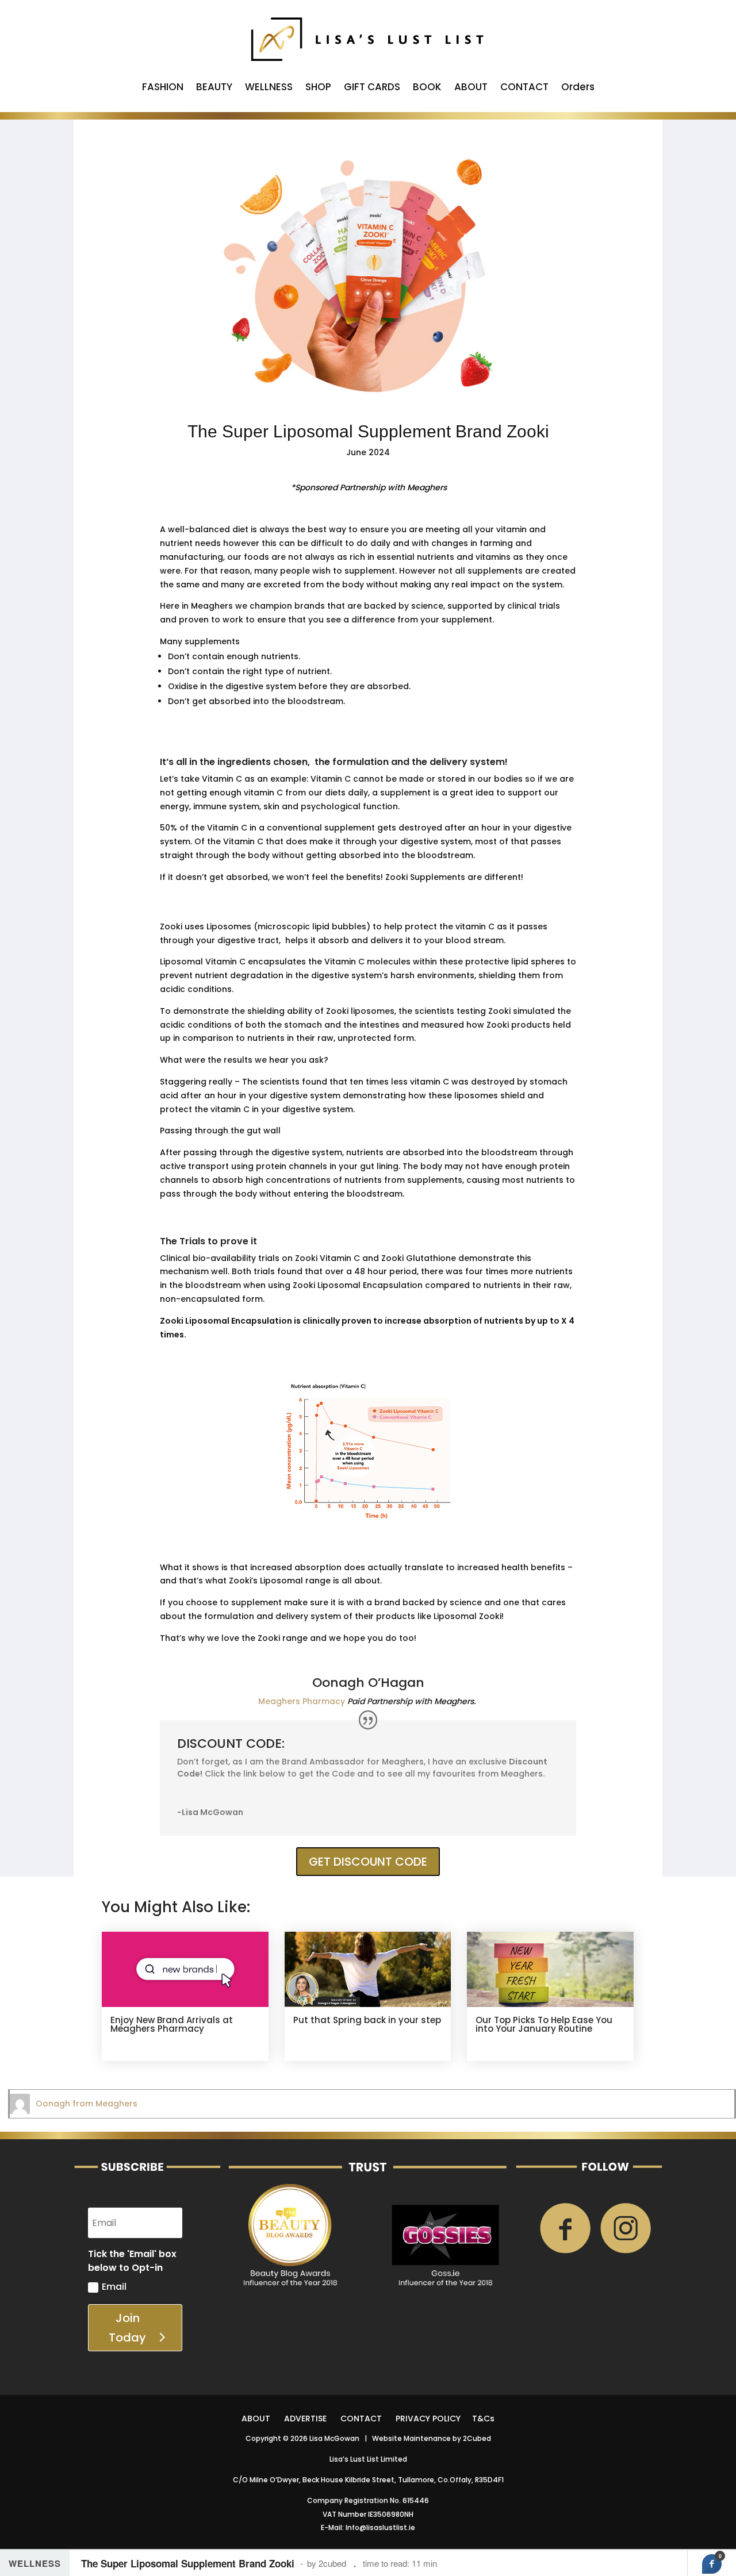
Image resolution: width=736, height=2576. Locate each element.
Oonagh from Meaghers (87, 2104)
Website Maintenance (411, 2438)
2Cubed (477, 2438)
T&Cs (483, 2419)
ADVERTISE (305, 2419)
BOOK (427, 88)
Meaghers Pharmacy (302, 1701)
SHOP (318, 88)
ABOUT (471, 88)
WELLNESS (269, 88)
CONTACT (524, 88)
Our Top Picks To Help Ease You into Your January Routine (544, 2024)
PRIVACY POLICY (428, 2419)
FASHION (163, 88)
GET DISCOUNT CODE (368, 1862)
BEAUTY (214, 88)
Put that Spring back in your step (367, 2020)
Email (114, 2287)
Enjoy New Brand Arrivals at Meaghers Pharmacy (172, 2024)
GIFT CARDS (372, 88)
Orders (578, 88)
